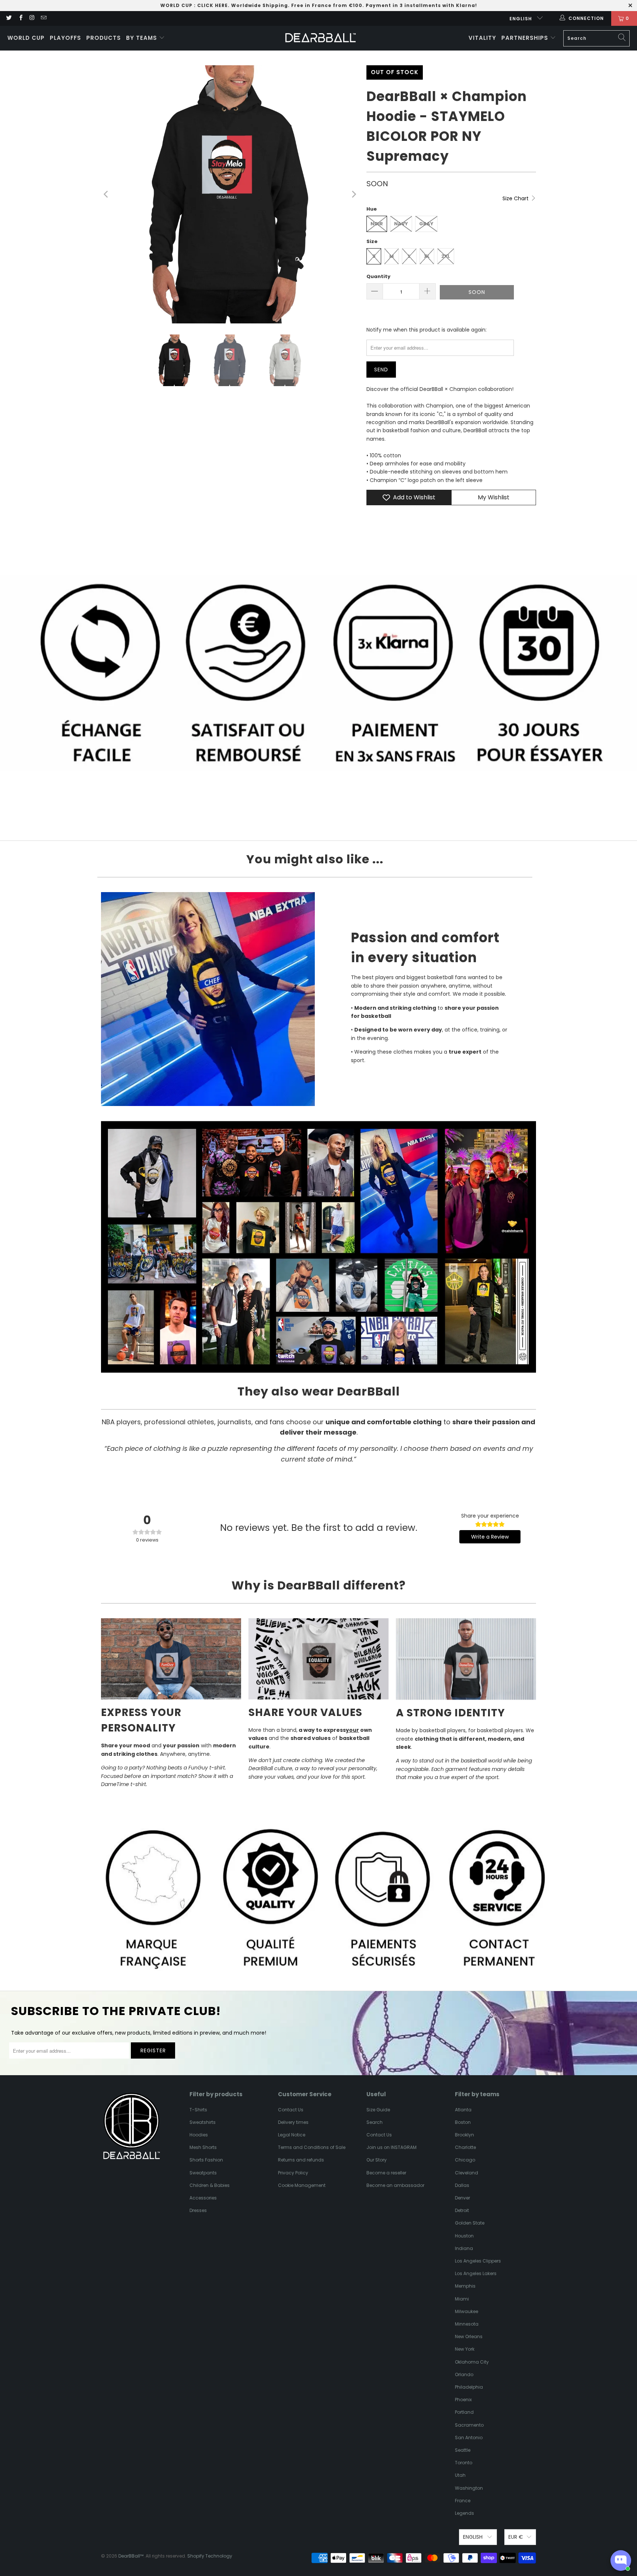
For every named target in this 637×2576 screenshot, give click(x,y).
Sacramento (469, 2425)
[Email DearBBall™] (43, 18)
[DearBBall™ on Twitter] (9, 18)
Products (104, 38)
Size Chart (516, 198)
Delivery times (293, 2122)
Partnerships (526, 38)
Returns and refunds (301, 2160)
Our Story (377, 2160)
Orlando (464, 2374)
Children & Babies (210, 2185)
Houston (464, 2236)
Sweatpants (203, 2173)
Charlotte (465, 2147)
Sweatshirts (203, 2122)
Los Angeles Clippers (478, 2261)
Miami (462, 2299)
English (521, 19)
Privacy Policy (293, 2173)
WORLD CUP (176, 5)
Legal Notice (292, 2135)
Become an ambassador (395, 2185)
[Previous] (107, 194)
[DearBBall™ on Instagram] (32, 18)
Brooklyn (464, 2135)
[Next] (354, 194)
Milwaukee (467, 2311)
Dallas (462, 2185)
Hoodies (199, 2135)
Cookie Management (302, 2185)
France (463, 2501)
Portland (464, 2412)
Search (375, 2122)
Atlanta (463, 2110)
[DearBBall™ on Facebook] (20, 18)
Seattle (463, 2450)
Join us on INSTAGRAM (391, 2147)
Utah (460, 2475)
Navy (401, 224)
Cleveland (467, 2173)
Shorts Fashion (206, 2160)
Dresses (198, 2210)
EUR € (516, 2537)
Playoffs (65, 38)
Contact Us (291, 2110)
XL (427, 256)
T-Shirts (198, 2110)
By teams (142, 38)
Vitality (482, 38)
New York (465, 2349)
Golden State (470, 2223)
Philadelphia (469, 2387)
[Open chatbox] (621, 2561)
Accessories (203, 2198)
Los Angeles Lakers (476, 2273)
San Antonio (469, 2438)
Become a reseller (386, 2173)
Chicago (465, 2160)
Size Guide (378, 2110)
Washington (469, 2488)
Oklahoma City (472, 2362)
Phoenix (463, 2400)
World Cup (26, 38)
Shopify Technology (210, 2556)
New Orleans (469, 2336)
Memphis (465, 2286)
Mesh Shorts (203, 2147)
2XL (446, 256)
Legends (464, 2513)
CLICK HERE (213, 5)
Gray (426, 224)
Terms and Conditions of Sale (312, 2147)
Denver (462, 2198)
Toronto (464, 2463)
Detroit (462, 2210)
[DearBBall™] (321, 38)
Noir (377, 224)
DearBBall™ (131, 2556)
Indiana (464, 2248)
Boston (463, 2122)
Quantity (378, 276)
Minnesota (467, 2324)
